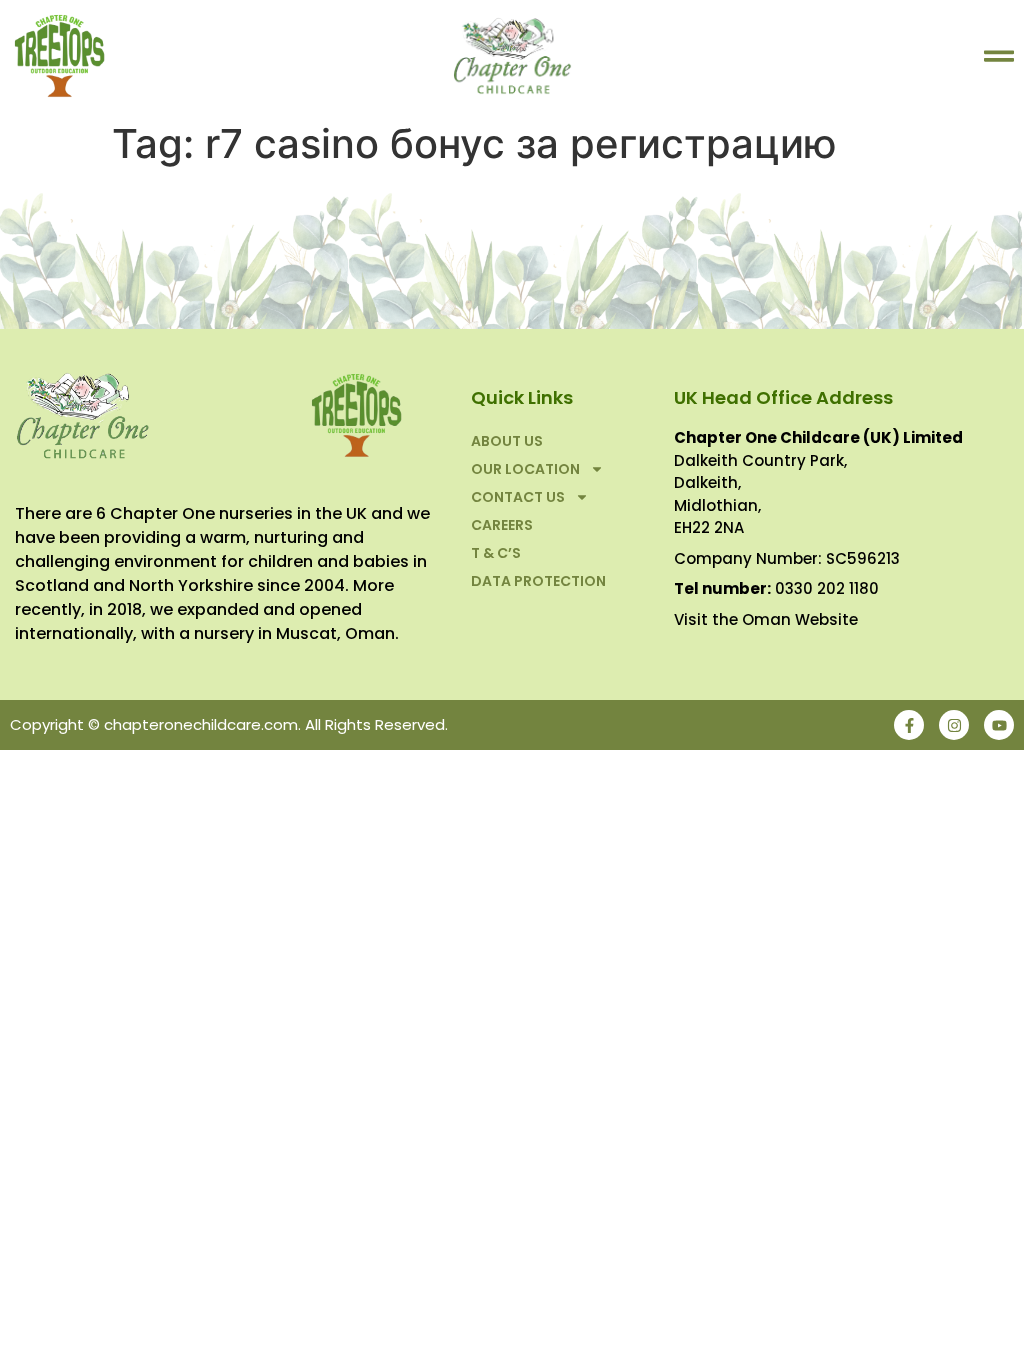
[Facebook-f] (909, 725)
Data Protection (538, 581)
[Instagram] (954, 725)
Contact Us (518, 497)
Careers (502, 525)
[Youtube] (999, 725)
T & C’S (496, 553)
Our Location (525, 469)
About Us (507, 441)
